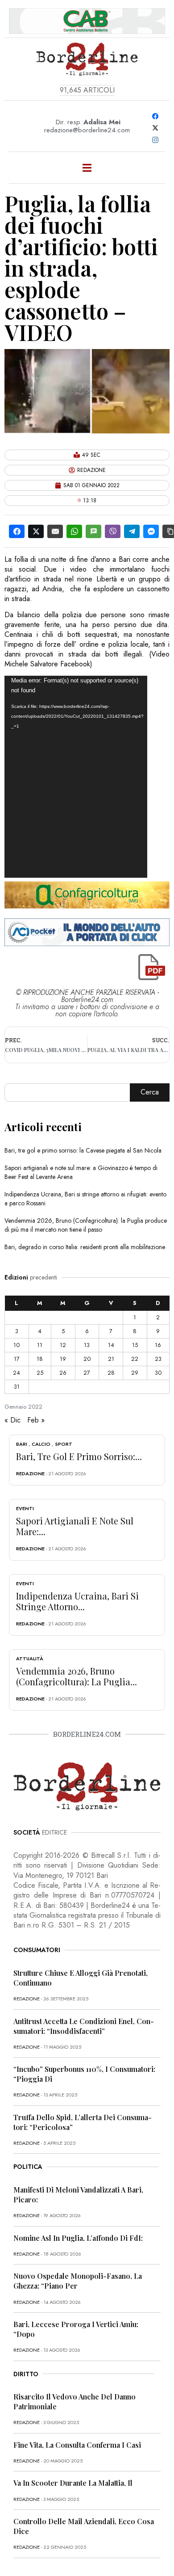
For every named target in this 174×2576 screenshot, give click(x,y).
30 (158, 1373)
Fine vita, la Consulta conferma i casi (77, 2445)
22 (135, 1359)
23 (158, 1359)
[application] (76, 777)
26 (63, 1373)
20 (87, 1359)
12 (63, 1345)
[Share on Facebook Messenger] (151, 531)
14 (111, 1345)
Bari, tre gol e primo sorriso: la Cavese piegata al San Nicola (83, 1150)
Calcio (41, 1444)
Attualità (30, 1658)
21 (111, 1359)
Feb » (36, 1420)
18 (40, 1359)
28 (111, 1373)
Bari (22, 1444)
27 (87, 1373)
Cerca (150, 1092)
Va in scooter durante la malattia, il (73, 2483)
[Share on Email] (55, 531)
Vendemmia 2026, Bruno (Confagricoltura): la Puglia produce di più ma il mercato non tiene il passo (86, 1225)
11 (40, 1345)
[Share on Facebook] (17, 531)
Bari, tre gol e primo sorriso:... (79, 1456)
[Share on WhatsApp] (74, 531)
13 (87, 1345)
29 (135, 1373)
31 (17, 1387)
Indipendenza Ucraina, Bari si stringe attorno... (77, 1601)
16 (158, 1345)
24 (17, 1373)
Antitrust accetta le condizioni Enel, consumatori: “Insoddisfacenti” (84, 2026)
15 (135, 1345)
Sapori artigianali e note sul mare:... (75, 1526)
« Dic (12, 1420)
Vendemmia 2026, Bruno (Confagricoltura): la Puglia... (77, 1676)
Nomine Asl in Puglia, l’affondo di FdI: (78, 2238)
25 (40, 1373)
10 (17, 1345)
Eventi (25, 1508)
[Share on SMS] (93, 531)
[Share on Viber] (113, 531)
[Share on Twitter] (36, 531)
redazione (30, 1473)
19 (63, 1359)
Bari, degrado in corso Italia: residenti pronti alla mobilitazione (85, 1247)
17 (17, 1359)
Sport (64, 1444)
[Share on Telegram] (132, 531)
